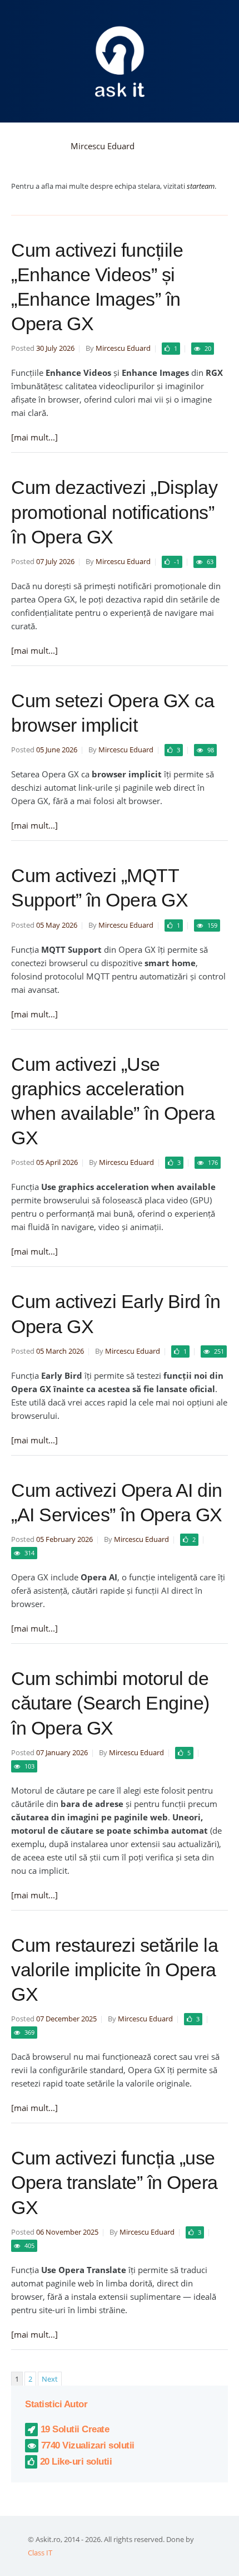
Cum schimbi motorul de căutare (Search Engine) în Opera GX (110, 1703)
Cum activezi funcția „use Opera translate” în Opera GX (114, 2182)
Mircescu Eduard (103, 146)
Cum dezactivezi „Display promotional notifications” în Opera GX (114, 512)
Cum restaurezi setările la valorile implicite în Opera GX (114, 1970)
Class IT (40, 2553)
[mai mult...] (34, 437)
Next (50, 2379)
